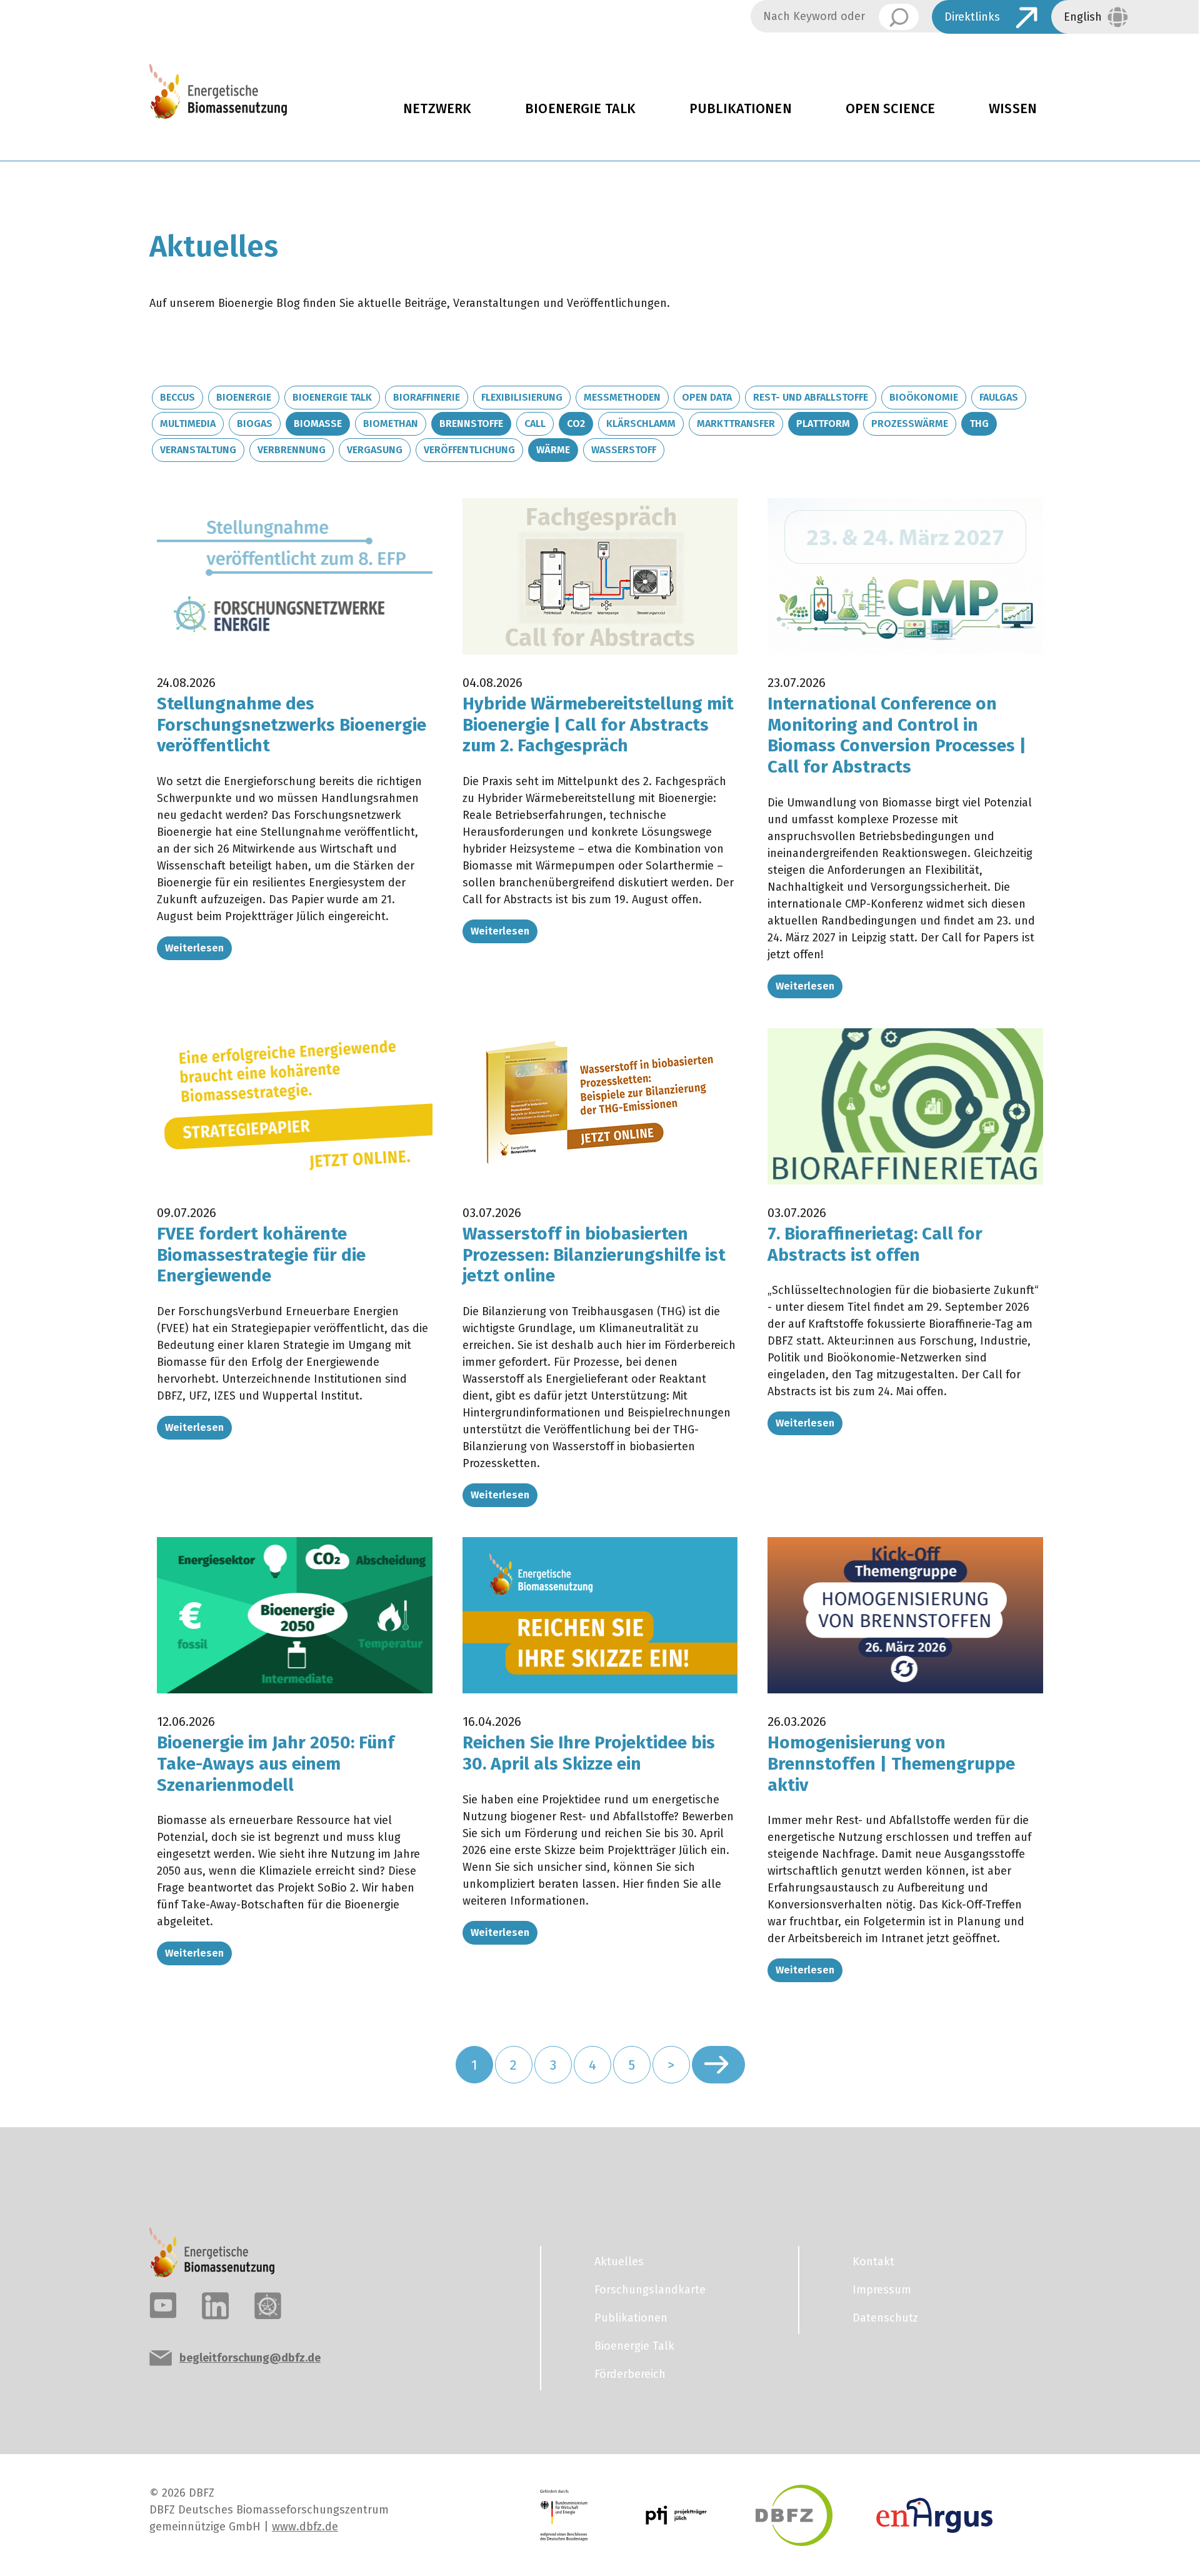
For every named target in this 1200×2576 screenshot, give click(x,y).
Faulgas (999, 397)
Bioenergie (244, 397)
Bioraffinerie (427, 397)
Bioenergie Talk (580, 109)
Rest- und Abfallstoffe (811, 397)
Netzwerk (437, 109)
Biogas (255, 423)
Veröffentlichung (469, 450)
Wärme (553, 450)
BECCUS (177, 397)
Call (535, 423)
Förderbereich (630, 2374)
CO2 (576, 423)
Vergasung (375, 450)
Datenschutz (885, 2318)
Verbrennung (292, 450)
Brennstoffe (471, 423)
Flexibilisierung (522, 397)
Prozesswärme (910, 423)
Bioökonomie (924, 397)
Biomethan (391, 423)
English (1083, 17)
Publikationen (741, 109)
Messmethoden (622, 397)
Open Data (707, 397)
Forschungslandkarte (650, 2290)
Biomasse (318, 423)
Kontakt (873, 2262)
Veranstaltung (198, 450)
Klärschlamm (641, 423)
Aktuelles (619, 2262)
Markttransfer (736, 423)
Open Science (891, 109)
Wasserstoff (624, 450)
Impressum (882, 2290)
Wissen (1013, 109)
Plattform (823, 423)
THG (979, 423)
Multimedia (188, 423)
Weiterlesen (194, 948)
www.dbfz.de (305, 2527)
